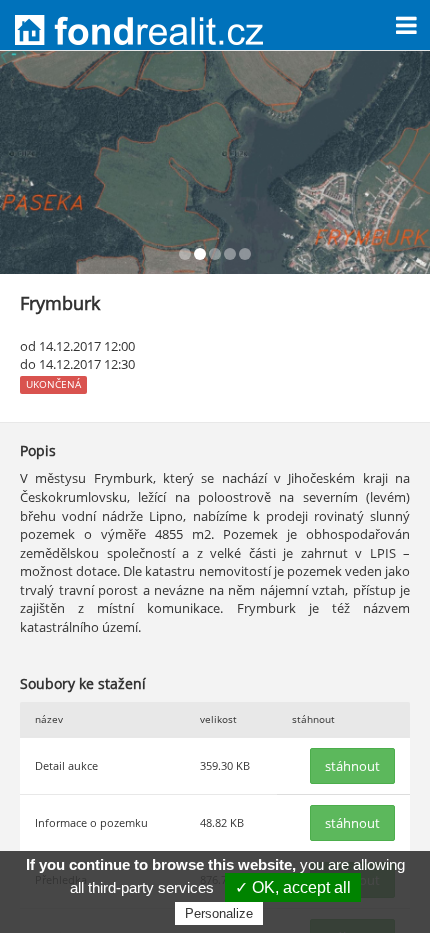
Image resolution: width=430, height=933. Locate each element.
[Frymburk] (215, 162)
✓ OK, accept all (293, 887)
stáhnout (352, 766)
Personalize (219, 913)
